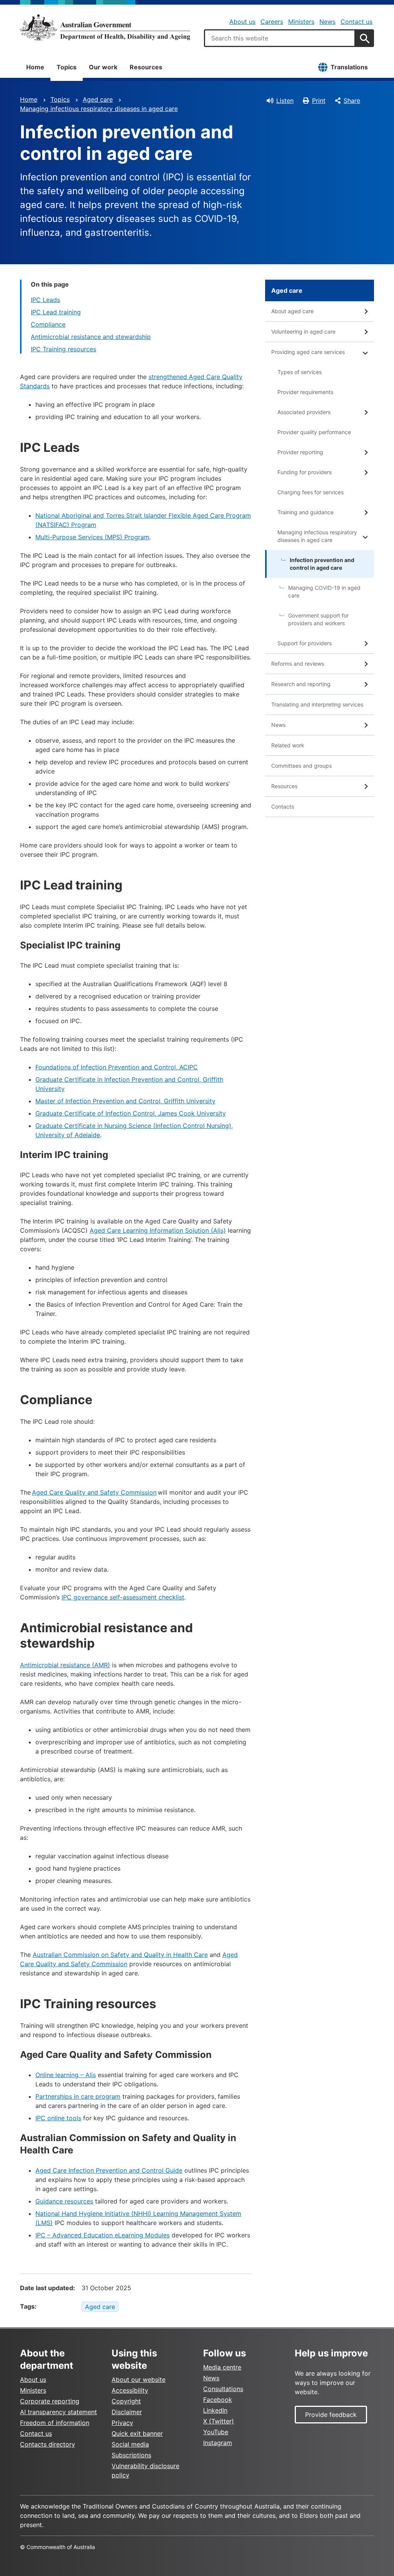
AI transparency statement (58, 2412)
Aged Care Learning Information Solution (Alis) (158, 1230)
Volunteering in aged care (303, 331)
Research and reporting (301, 684)
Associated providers (304, 412)
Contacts (283, 806)
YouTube (216, 2432)
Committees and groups (301, 766)
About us (242, 22)
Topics (67, 67)
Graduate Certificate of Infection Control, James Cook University (131, 1113)
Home (35, 67)
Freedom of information (55, 2423)
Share (352, 101)
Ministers (301, 22)
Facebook (218, 2400)
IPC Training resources (63, 349)
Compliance (48, 324)
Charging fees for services (311, 492)
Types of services (300, 372)
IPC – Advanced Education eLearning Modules (103, 2235)
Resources (146, 67)
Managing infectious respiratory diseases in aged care (99, 109)
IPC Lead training (56, 312)
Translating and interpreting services (317, 704)
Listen (285, 101)
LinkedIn (215, 2410)
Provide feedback (331, 2415)
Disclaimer (127, 2412)
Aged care (98, 99)
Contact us (356, 22)
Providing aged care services (308, 352)
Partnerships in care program (78, 2096)
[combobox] (280, 38)
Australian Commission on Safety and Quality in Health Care (120, 1955)
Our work (103, 67)
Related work (288, 745)
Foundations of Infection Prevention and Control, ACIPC (117, 1067)
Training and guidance (306, 512)
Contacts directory (48, 2444)
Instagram (218, 2443)
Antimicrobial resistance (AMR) (65, 1665)
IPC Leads (45, 300)
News (327, 22)
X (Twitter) (219, 2421)
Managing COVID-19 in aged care (324, 592)
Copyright (126, 2401)
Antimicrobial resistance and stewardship (91, 337)
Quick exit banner (137, 2433)
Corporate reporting (50, 2401)
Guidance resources (64, 2201)
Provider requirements (305, 392)
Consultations (223, 2389)
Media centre (222, 2367)
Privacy (122, 2423)
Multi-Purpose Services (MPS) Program (92, 537)
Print (319, 101)
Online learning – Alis (66, 2075)
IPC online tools (58, 2118)
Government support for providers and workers (318, 619)
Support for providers (305, 643)
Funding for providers (305, 472)
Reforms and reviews (298, 664)
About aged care (292, 311)
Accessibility (130, 2390)
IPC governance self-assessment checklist (123, 1597)
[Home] (105, 27)
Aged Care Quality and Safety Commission (94, 1492)
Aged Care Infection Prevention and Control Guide (109, 2170)
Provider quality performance (314, 432)
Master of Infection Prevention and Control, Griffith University (125, 1101)
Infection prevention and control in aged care (322, 564)
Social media (130, 2444)
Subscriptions (131, 2455)
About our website (139, 2380)
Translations (349, 67)
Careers (272, 22)
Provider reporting (300, 452)
